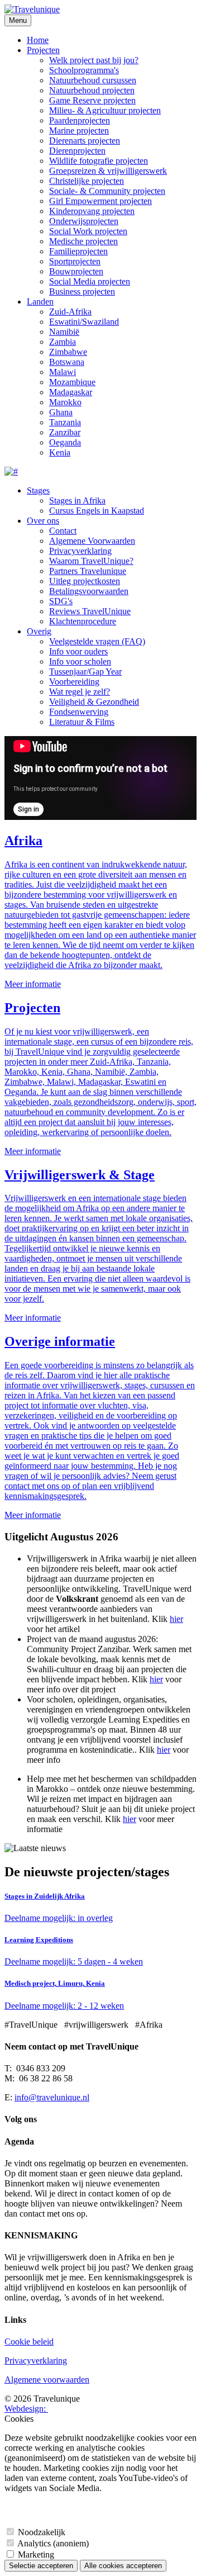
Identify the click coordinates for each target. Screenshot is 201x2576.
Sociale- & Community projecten (107, 191)
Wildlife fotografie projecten (99, 161)
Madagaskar (71, 392)
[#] (11, 471)
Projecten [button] (43, 50)
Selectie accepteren (41, 2566)
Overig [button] (39, 631)
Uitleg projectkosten (85, 581)
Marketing (36, 2554)
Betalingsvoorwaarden (89, 591)
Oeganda (65, 442)
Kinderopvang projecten (92, 211)
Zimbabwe (68, 352)
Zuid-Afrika (70, 312)
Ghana (61, 412)
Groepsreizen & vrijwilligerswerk (108, 171)
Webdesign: (26, 2409)
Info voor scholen (80, 661)
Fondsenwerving (79, 712)
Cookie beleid (29, 2342)
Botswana (67, 362)
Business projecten (82, 291)
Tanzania (65, 422)
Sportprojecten (75, 261)
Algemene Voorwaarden (92, 541)
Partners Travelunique (88, 571)
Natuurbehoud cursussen (93, 80)
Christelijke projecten (87, 181)
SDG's (61, 601)
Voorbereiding (74, 682)
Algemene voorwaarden (47, 2380)
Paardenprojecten (80, 120)
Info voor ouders (78, 651)
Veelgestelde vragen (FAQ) (97, 641)
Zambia (63, 342)
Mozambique (72, 382)
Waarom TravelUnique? (91, 561)
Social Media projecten (90, 281)
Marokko (65, 402)
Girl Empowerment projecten (100, 201)
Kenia (60, 452)
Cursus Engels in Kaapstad (97, 511)
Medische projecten (83, 241)
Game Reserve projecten (92, 100)
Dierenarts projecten (85, 141)
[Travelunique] (32, 9)
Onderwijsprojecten (84, 221)
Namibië (64, 332)
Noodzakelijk (42, 2532)
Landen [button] (40, 302)
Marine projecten (79, 131)
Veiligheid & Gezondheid (94, 702)
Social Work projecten (88, 231)
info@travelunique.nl (52, 2097)
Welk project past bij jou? (94, 60)
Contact (63, 531)
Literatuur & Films (82, 722)
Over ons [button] (43, 521)
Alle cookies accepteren (123, 2566)
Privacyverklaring (80, 551)
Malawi (63, 372)
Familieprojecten (78, 251)
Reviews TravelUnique (90, 611)
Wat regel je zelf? (80, 692)
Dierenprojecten (77, 151)
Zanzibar (65, 432)
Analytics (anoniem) (53, 2543)
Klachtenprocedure (83, 621)
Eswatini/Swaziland (84, 322)
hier (176, 1619)
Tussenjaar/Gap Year (85, 672)
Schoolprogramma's (84, 70)
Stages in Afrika (77, 501)
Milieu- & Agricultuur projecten (105, 110)
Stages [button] (38, 490)
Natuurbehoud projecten (92, 90)
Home (38, 40)
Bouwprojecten (76, 271)
